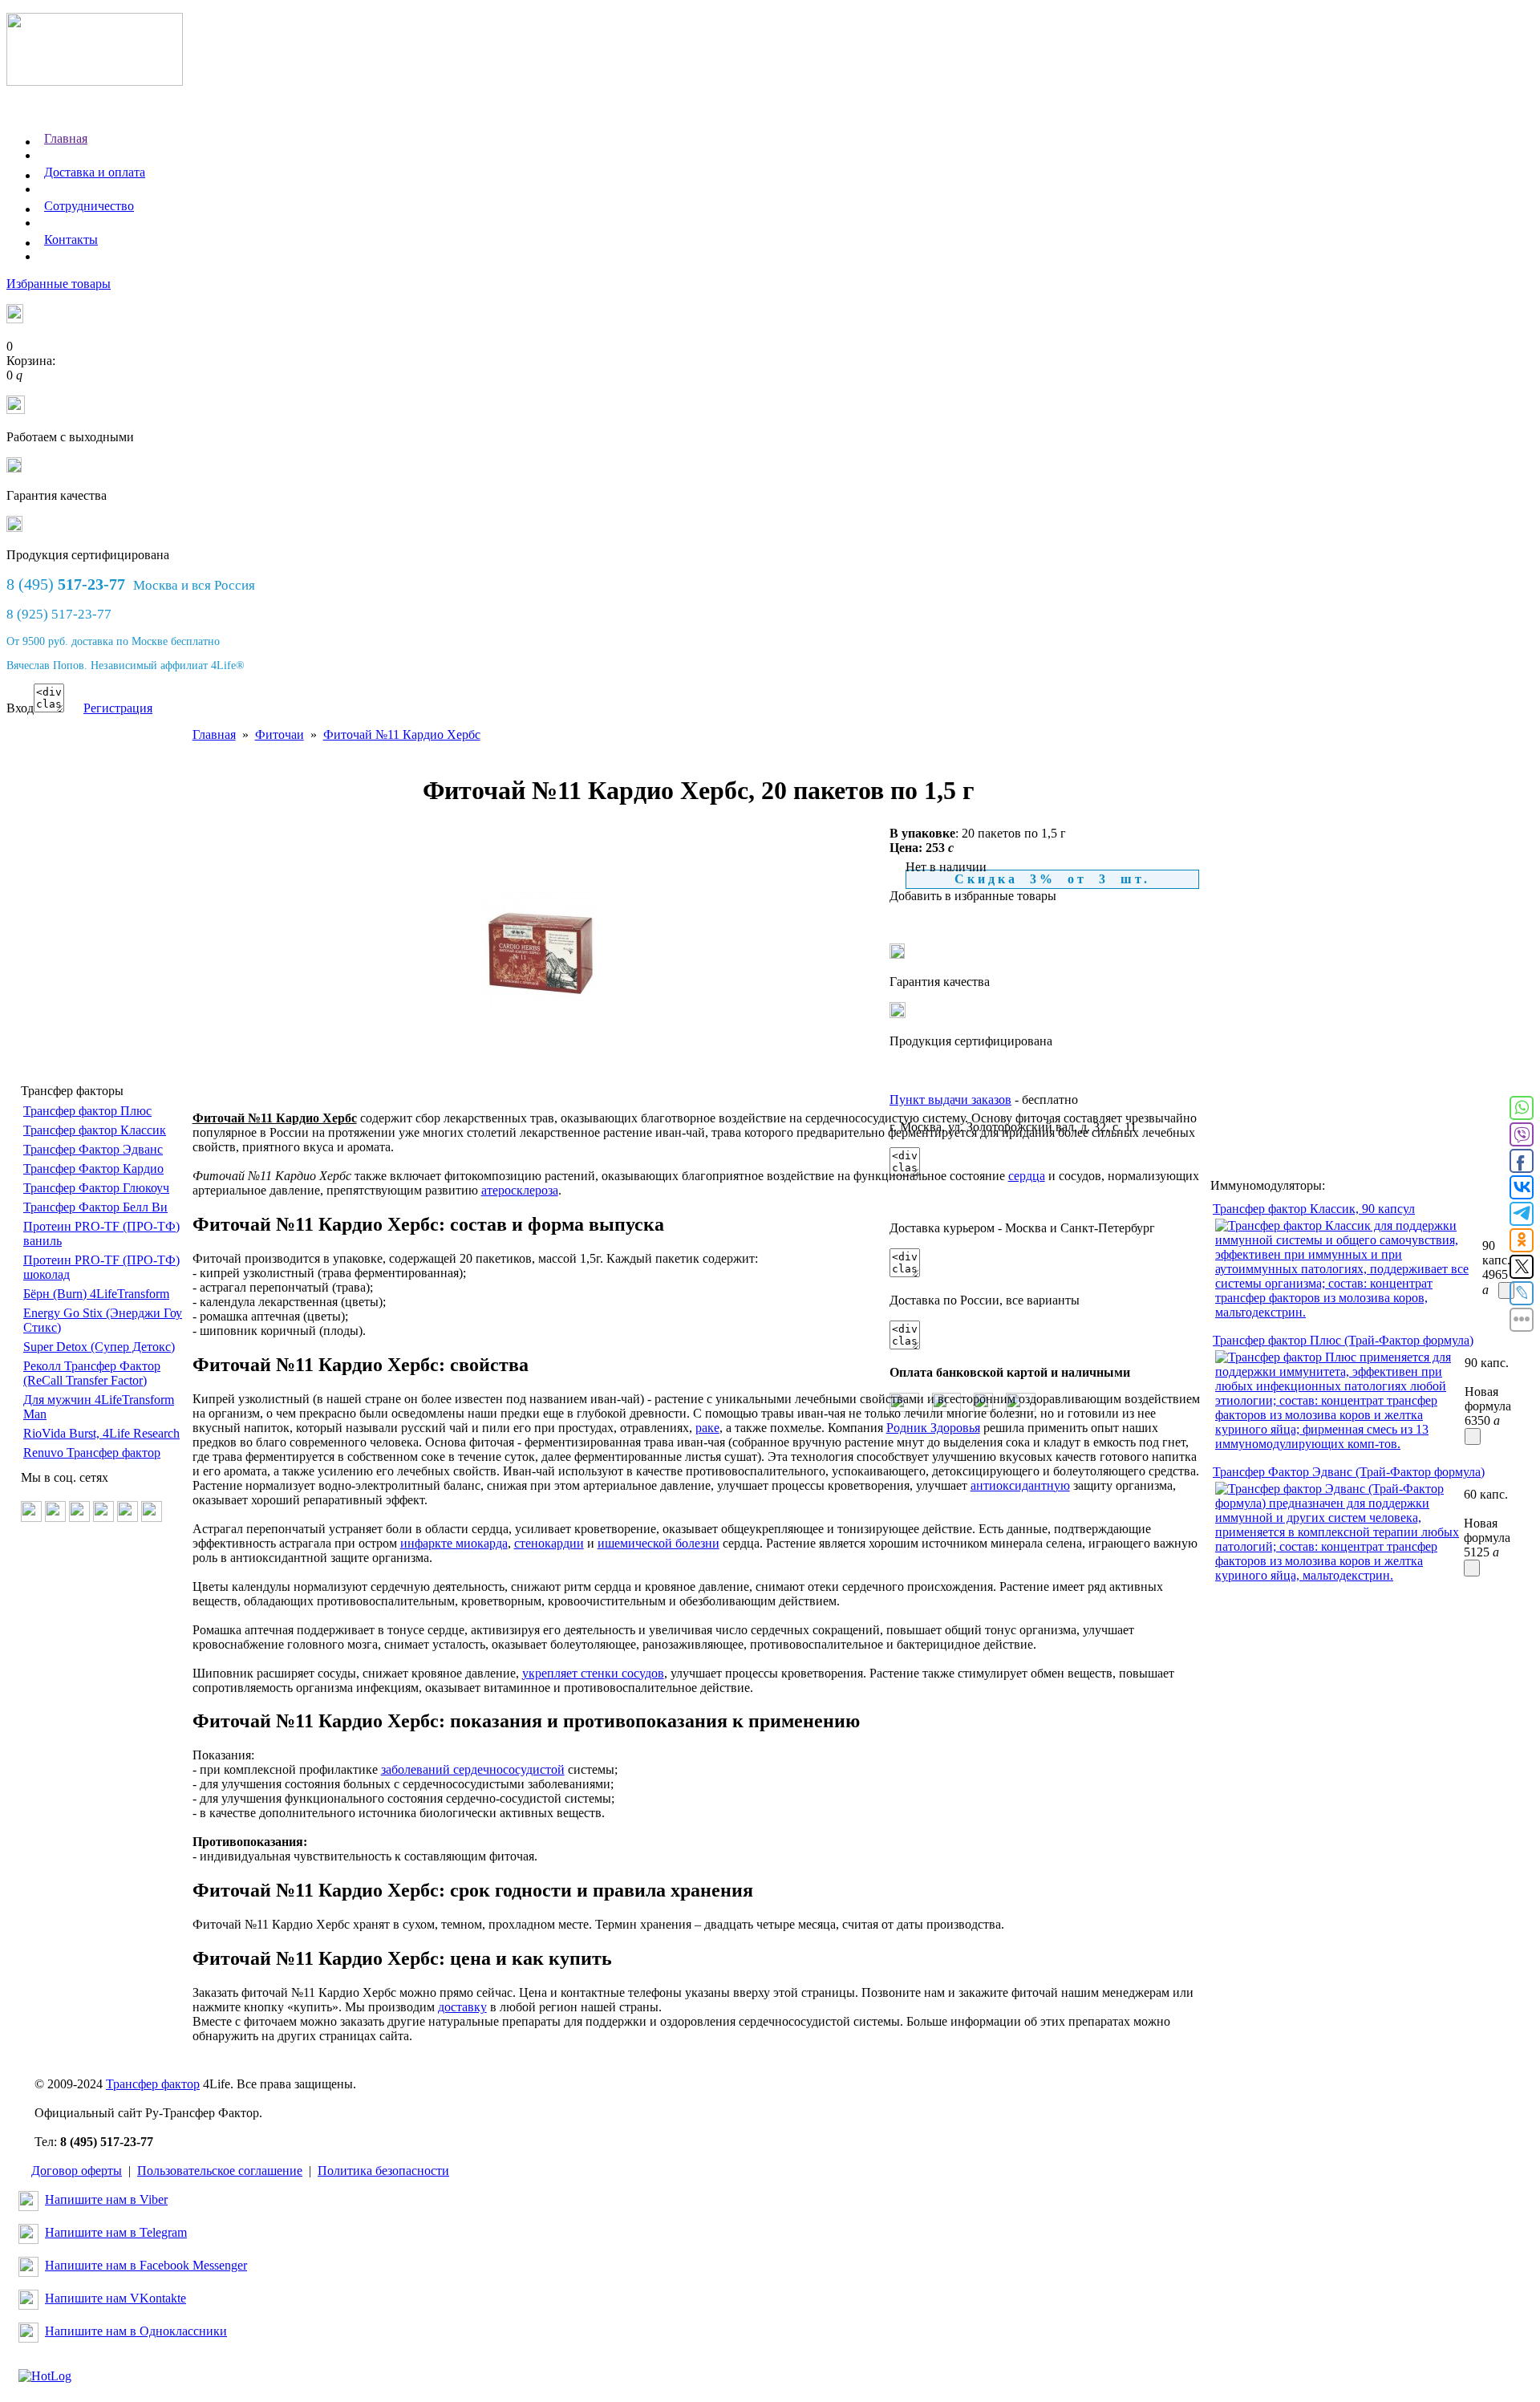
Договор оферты (77, 2171)
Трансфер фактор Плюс (87, 1111)
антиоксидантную (1020, 1485)
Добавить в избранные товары (973, 896)
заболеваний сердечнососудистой (473, 1769)
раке (707, 1428)
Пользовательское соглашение (220, 2171)
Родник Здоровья (933, 1428)
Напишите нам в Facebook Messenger (146, 2265)
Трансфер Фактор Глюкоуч (96, 1188)
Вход (20, 708)
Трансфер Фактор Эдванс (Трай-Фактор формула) (1349, 1472)
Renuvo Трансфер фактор (92, 1453)
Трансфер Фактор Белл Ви (95, 1207)
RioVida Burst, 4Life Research (101, 1433)
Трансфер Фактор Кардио (93, 1169)
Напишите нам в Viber (106, 2199)
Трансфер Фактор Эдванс (93, 1149)
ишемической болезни (659, 1543)
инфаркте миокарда (454, 1543)
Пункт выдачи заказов (950, 1100)
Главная (66, 138)
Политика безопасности (383, 2171)
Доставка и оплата (95, 172)
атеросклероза (520, 1190)
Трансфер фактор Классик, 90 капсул (1314, 1209)
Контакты (71, 239)
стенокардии (549, 1543)
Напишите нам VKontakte (115, 2298)
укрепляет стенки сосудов (593, 1673)
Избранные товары (59, 284)
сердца (1027, 1176)
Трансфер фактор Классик (95, 1130)
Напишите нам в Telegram (116, 2232)
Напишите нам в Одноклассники (136, 2331)
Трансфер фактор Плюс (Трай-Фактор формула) (1343, 1340)
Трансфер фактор (153, 2084)
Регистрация (118, 708)
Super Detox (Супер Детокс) (99, 1347)
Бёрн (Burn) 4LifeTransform (96, 1294)
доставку (462, 2007)
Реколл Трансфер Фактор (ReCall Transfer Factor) (92, 1373)
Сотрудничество (89, 206)
